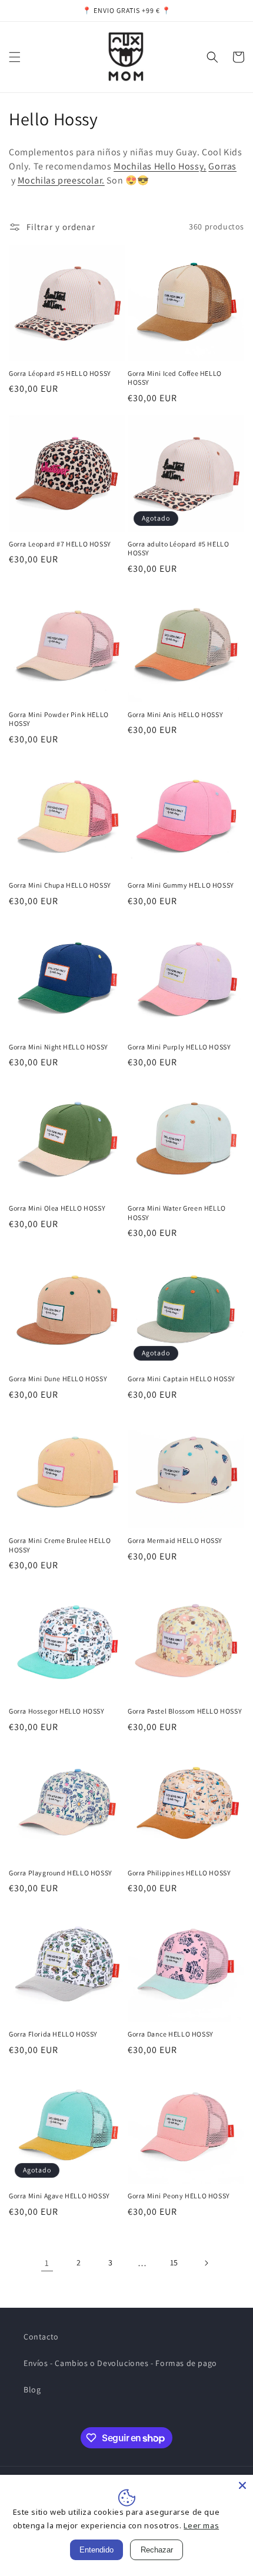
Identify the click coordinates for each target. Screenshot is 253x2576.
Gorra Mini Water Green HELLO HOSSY (177, 1213)
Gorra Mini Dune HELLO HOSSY (58, 1379)
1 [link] (47, 2263)
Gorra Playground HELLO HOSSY (61, 1873)
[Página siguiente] (206, 2263)
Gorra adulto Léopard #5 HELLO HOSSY (178, 549)
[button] (15, 57)
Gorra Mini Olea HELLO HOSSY (57, 1208)
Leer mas (201, 2525)
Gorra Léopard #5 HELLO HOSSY (60, 373)
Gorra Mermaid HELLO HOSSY (175, 1540)
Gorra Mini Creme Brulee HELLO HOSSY (60, 1545)
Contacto (41, 2337)
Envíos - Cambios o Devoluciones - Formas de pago (120, 2363)
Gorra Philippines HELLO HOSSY (179, 1873)
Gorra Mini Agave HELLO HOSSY (59, 2196)
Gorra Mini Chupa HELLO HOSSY (60, 885)
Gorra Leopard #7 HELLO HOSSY (60, 544)
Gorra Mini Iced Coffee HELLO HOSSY (175, 378)
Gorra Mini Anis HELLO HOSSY (175, 714)
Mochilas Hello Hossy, (160, 166)
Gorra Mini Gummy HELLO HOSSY (181, 885)
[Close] (242, 2485)
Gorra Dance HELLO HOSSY (171, 2034)
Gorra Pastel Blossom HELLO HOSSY (185, 1711)
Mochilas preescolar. (61, 180)
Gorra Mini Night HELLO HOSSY (59, 1047)
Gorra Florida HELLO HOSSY (53, 2034)
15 (174, 2262)
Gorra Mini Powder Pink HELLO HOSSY (59, 719)
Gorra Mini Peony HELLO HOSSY (179, 2196)
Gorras (222, 166)
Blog (32, 2390)
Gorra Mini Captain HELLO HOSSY (182, 1379)
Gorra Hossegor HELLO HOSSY (57, 1711)
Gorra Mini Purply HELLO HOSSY (179, 1047)
